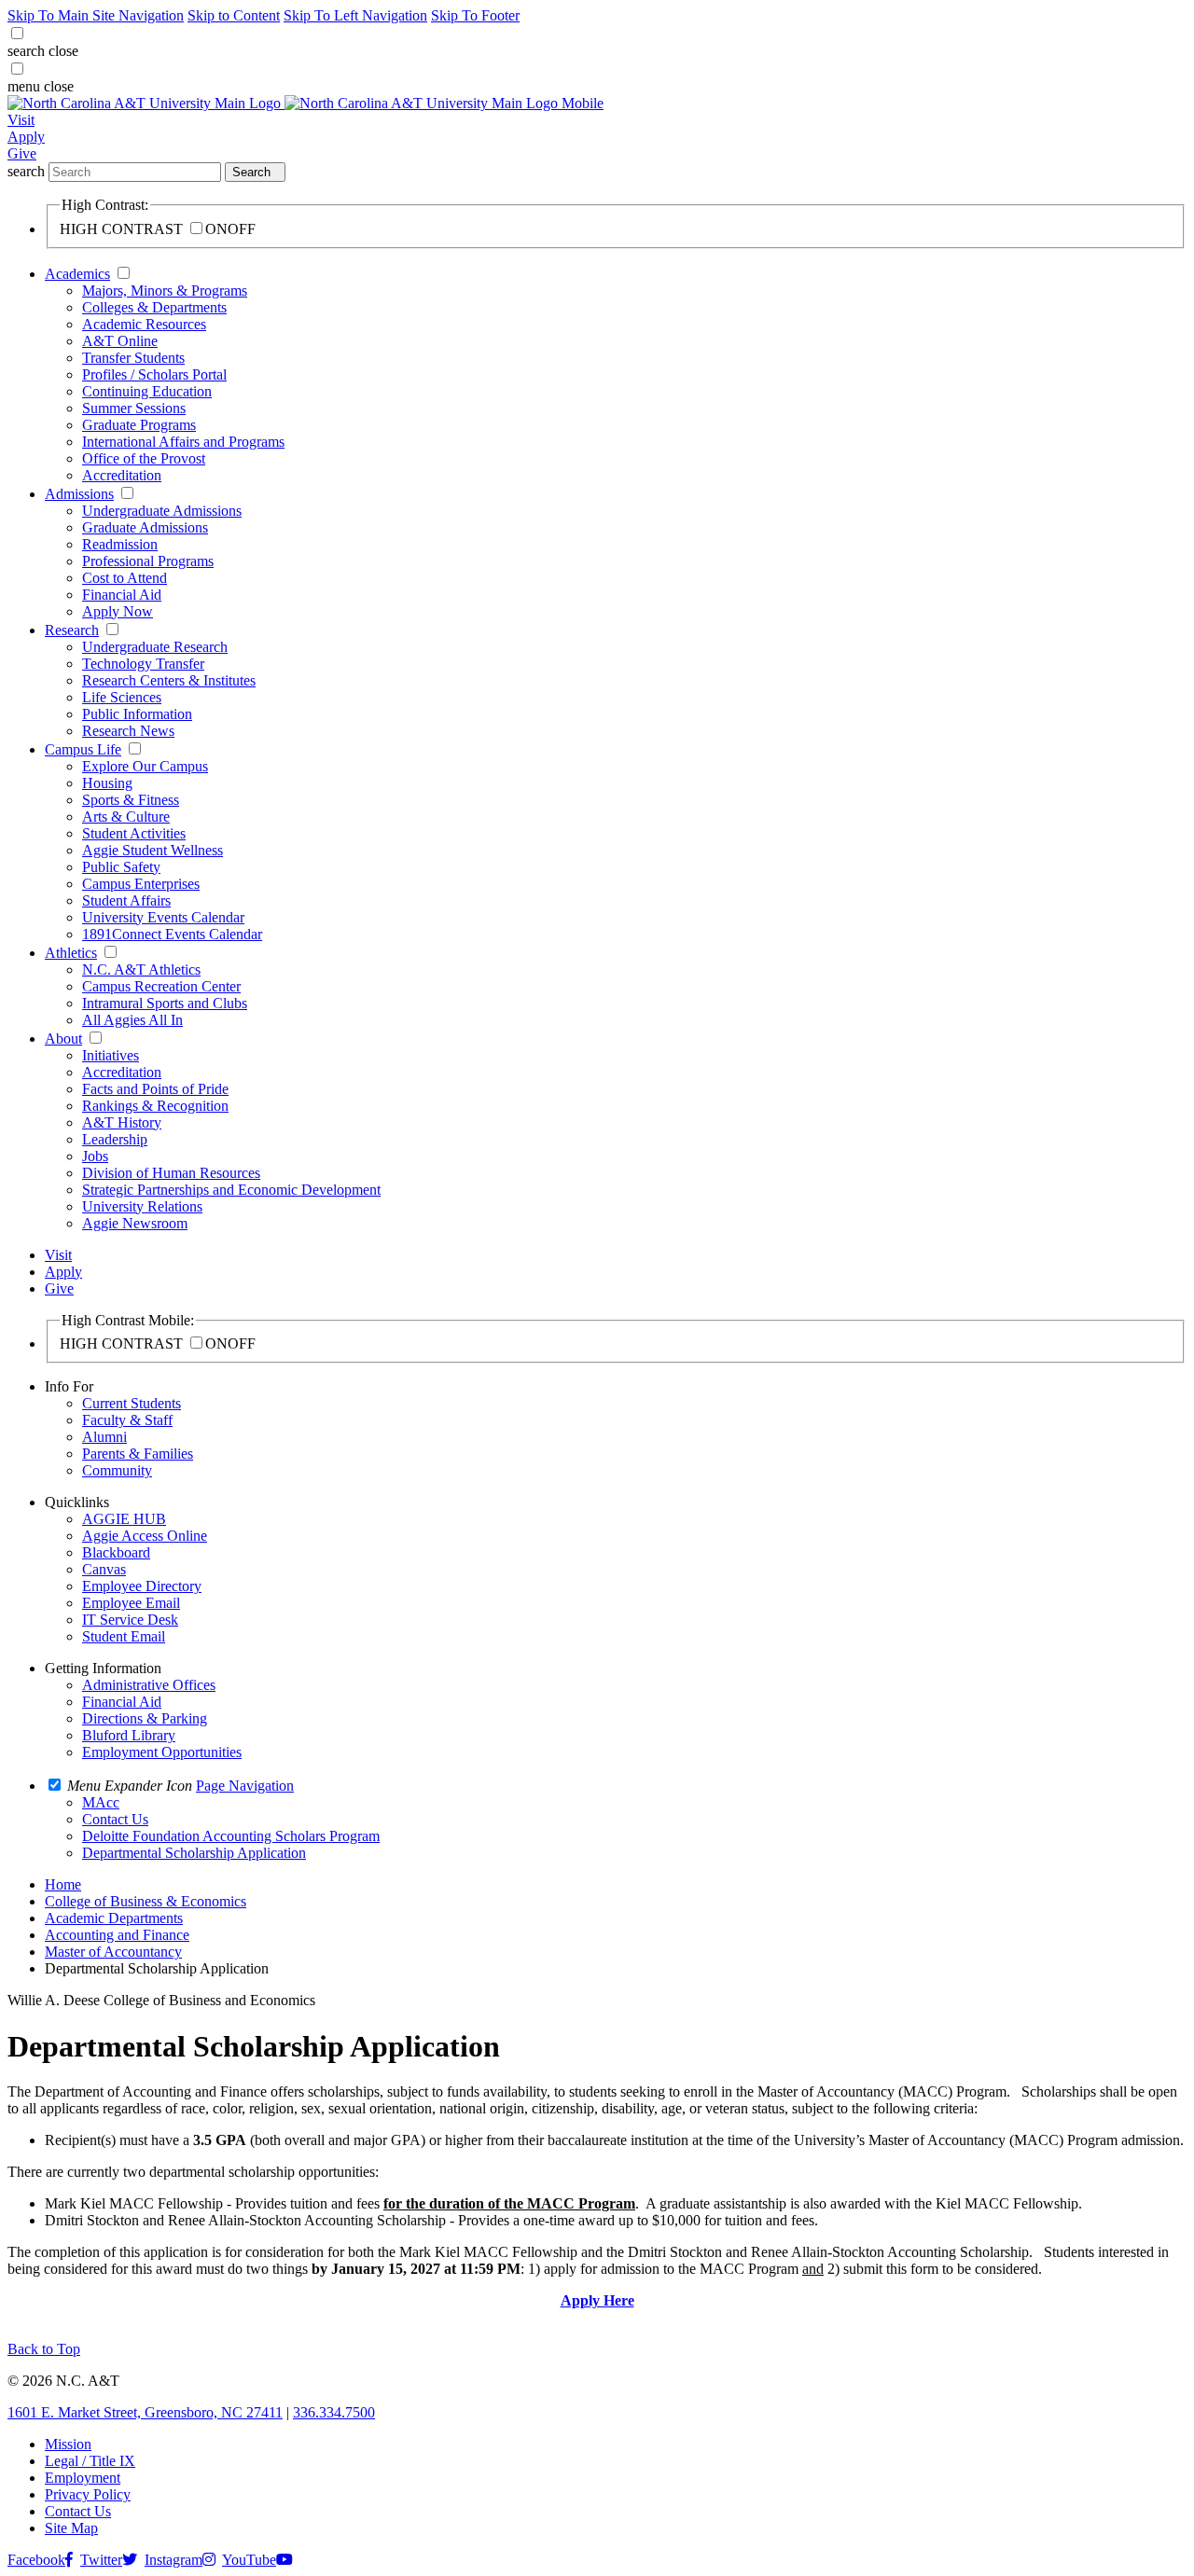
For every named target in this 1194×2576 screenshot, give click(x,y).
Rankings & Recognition (155, 1106)
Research (72, 630)
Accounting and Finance (117, 1935)
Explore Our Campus (145, 766)
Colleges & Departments (154, 307)
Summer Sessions (134, 408)
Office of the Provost (144, 458)
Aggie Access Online (145, 1536)
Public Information (137, 714)
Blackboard (116, 1552)
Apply (26, 137)
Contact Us (78, 2511)
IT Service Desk (130, 1620)
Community (117, 1470)
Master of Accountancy (113, 1952)
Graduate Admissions (145, 527)
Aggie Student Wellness (153, 850)
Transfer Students (133, 358)
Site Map (71, 2528)
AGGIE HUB (124, 1519)
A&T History (122, 1122)
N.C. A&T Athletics (141, 969)
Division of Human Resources (171, 1173)
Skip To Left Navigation (355, 15)
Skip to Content (234, 15)
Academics (77, 274)
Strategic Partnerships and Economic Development (231, 1190)
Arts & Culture (126, 817)
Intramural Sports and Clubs (165, 1003)
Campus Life (83, 749)
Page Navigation (245, 1786)
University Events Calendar (163, 917)
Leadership (115, 1139)
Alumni (104, 1437)
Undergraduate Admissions (162, 511)
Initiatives (111, 1055)
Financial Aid (122, 595)
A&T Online (120, 341)
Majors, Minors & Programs (165, 291)
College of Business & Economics (146, 1901)
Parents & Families (138, 1454)
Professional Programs (148, 561)
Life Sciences (122, 697)
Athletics (71, 953)
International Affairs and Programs (183, 442)
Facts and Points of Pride (155, 1089)
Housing (107, 783)
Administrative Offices (149, 1685)
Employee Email (131, 1603)
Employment (83, 2478)
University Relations (142, 1206)
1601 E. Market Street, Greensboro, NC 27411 (145, 2412)
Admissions (79, 494)
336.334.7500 (334, 2412)
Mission (68, 2444)
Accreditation (122, 475)
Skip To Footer (475, 15)
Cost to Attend (125, 578)
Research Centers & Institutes (169, 680)
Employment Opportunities (162, 1752)
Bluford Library (129, 1735)
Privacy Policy (88, 2494)
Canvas (104, 1569)
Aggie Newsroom (135, 1223)
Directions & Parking (145, 1718)
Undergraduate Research (155, 647)
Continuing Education (147, 391)
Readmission (120, 544)
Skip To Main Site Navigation (96, 15)
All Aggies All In (132, 1020)
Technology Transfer (143, 664)
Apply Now (118, 611)
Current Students (132, 1403)
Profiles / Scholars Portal (154, 374)
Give (22, 153)
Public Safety (121, 867)
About (63, 1039)
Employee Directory (142, 1586)
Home (63, 1884)
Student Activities (134, 833)
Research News (128, 731)
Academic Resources (144, 324)
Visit (21, 120)
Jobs (95, 1156)
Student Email (124, 1636)
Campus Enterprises (141, 884)
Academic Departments (114, 1918)
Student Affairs (126, 900)
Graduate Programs (139, 425)
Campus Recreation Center (161, 986)
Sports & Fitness (131, 800)
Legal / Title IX (90, 2461)
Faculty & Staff (127, 1420)
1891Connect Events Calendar (172, 934)
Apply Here (597, 2300)
